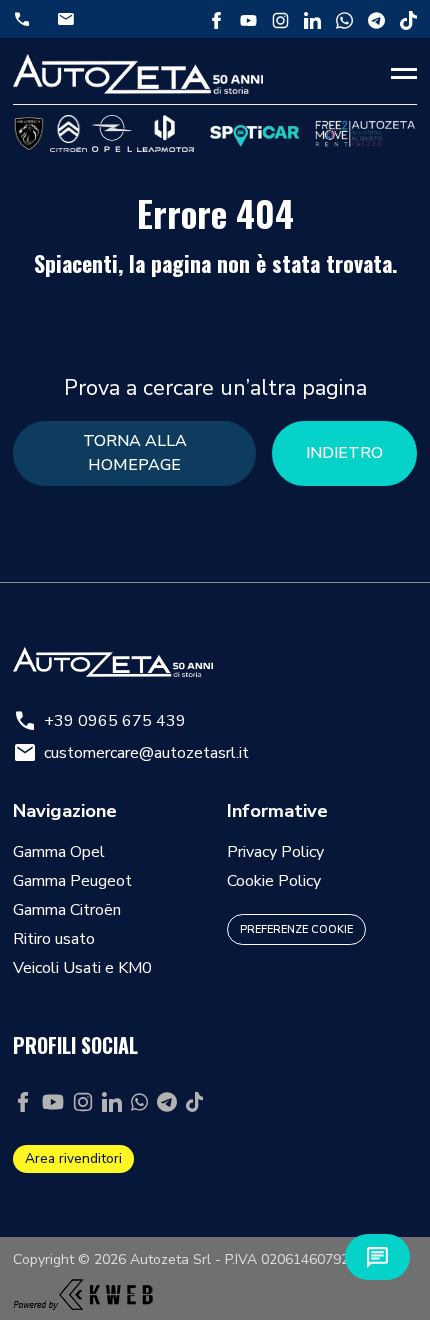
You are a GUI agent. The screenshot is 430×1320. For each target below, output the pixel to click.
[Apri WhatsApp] (344, 19)
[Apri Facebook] (216, 19)
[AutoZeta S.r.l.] (138, 74)
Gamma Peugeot (72, 881)
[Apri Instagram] (280, 19)
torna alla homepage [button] (135, 453)
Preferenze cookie (296, 929)
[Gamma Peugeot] (29, 133)
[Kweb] (83, 1289)
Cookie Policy (274, 881)
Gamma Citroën (67, 910)
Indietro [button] (344, 453)
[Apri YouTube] (248, 19)
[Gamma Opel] (112, 133)
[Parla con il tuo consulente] (377, 1257)
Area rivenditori (73, 1158)
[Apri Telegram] (376, 19)
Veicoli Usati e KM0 (82, 968)
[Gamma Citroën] (68, 133)
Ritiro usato (54, 939)
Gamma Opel (59, 852)
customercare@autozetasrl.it (131, 753)
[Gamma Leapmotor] (165, 133)
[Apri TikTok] (408, 19)
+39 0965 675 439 (99, 721)
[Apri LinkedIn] (312, 19)
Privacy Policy (275, 852)
